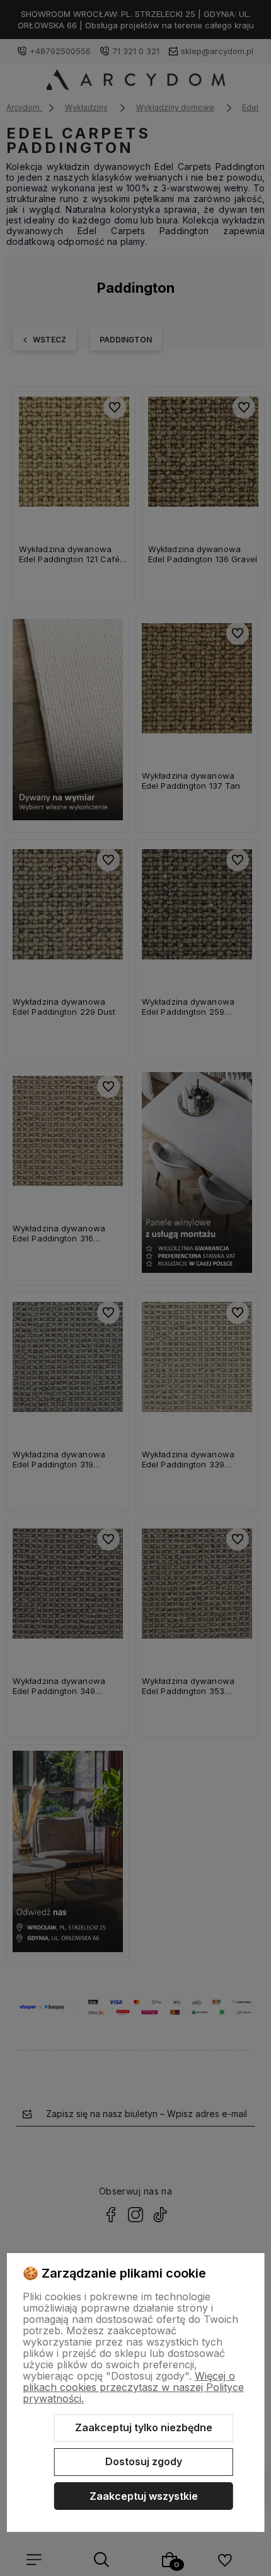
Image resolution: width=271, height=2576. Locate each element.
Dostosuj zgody (144, 2461)
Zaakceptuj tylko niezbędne (144, 2427)
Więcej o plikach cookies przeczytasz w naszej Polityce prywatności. (133, 2387)
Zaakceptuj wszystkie (144, 2496)
